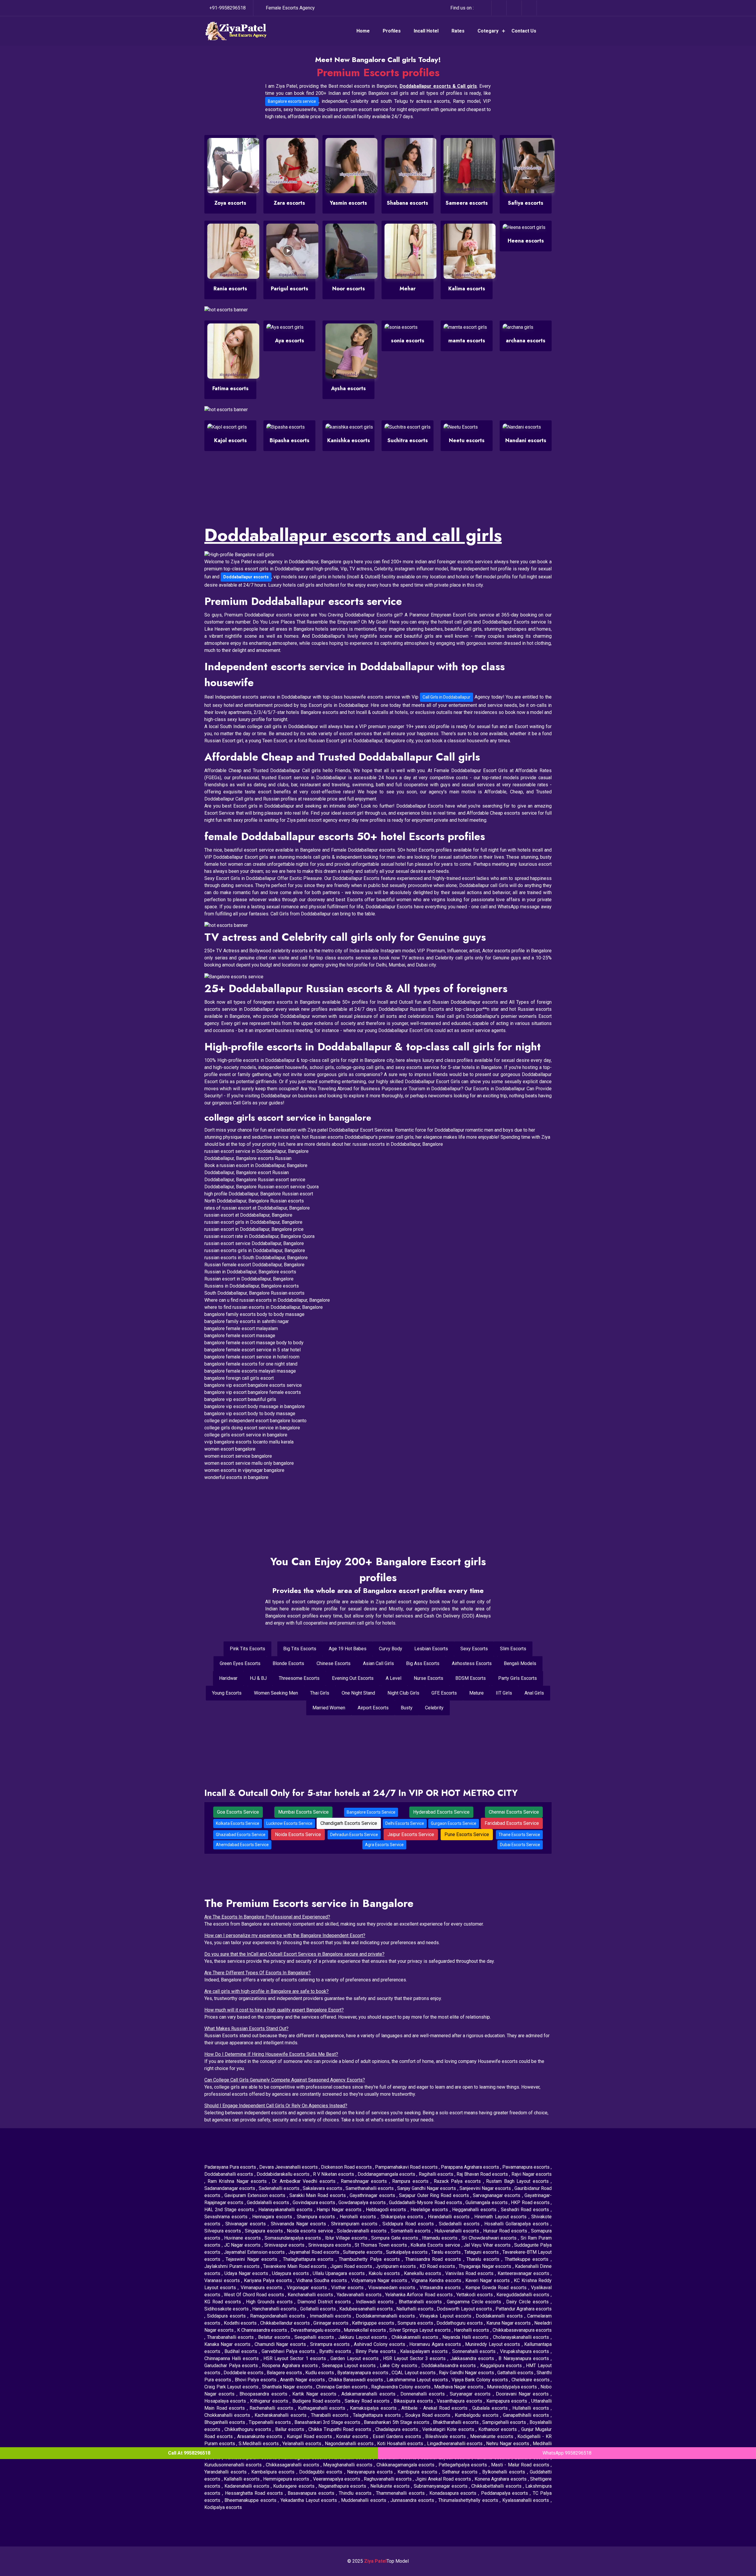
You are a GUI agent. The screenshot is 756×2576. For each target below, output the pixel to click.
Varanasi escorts (223, 2280)
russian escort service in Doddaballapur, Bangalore (256, 1151)
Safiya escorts (526, 203)
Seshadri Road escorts (526, 2210)
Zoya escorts (230, 203)
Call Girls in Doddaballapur (447, 697)
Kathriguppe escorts (374, 2323)
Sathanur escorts (461, 2472)
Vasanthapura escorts (460, 2401)
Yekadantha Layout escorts (310, 2500)
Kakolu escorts (385, 2273)
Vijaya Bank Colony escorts (480, 2380)
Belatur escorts (275, 2337)
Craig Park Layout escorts (232, 2387)
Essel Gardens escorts (398, 2436)
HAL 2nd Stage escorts (230, 2210)
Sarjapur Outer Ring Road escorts (435, 2195)
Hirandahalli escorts (450, 2217)
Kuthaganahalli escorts (323, 2408)
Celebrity (434, 1708)
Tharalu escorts (484, 2259)
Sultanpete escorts (363, 2252)
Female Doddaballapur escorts (363, 850)
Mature (476, 1693)
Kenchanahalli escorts (311, 2295)
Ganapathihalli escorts (527, 2415)
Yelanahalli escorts (302, 2444)
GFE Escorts (444, 1693)
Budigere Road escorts (317, 2401)
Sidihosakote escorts (227, 2309)
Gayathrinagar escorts (373, 2195)
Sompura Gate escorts (395, 2238)
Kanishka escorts (349, 440)
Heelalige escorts (430, 2210)
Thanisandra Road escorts (434, 2259)
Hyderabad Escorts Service (441, 1812)
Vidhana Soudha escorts (322, 2280)
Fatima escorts (230, 388)
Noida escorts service (311, 2231)
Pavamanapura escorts (527, 2167)
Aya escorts (290, 341)
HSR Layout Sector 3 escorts (415, 2358)
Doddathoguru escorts (460, 2323)
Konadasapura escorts (454, 2493)
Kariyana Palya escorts (269, 2280)
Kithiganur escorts (270, 2401)
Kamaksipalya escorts (374, 2408)
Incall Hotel (426, 31)
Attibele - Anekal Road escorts (435, 2408)
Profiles (392, 31)
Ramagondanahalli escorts (279, 2316)
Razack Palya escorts (458, 2181)
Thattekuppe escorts (528, 2259)
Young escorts (227, 1693)
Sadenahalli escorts (280, 2188)
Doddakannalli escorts (500, 2316)
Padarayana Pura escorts (231, 2167)
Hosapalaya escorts (226, 2401)
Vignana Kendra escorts (437, 2280)
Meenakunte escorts (493, 2436)
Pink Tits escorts (247, 1649)
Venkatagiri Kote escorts (449, 2429)
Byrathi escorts (336, 2351)
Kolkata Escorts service (436, 2245)
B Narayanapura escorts (525, 2358)
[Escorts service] (226, 925)
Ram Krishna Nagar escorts (238, 2181)
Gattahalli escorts (516, 2373)
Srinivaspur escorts (285, 2245)
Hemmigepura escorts (287, 2479)
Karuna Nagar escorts (509, 2323)
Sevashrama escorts (227, 2217)
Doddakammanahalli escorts (386, 2316)
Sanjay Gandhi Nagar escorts (427, 2188)
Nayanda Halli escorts (466, 2337)
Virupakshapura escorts (525, 2351)
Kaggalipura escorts (502, 2366)
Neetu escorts (467, 440)
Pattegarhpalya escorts (464, 2465)
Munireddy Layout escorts (493, 2344)
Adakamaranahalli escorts (369, 2394)
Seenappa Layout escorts (350, 2366)
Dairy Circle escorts (528, 2302)
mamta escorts (467, 341)
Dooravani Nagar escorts (523, 2394)
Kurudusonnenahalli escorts (234, 2465)
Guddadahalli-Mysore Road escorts (426, 2202)
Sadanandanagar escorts (230, 2188)
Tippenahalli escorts (270, 2422)
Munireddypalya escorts (513, 2387)
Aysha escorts (348, 388)
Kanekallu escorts (423, 2273)
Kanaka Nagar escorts (228, 2344)
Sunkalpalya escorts (408, 2252)
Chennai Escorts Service (514, 1812)
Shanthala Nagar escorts (288, 2387)
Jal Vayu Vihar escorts (488, 2245)
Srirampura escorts (331, 2344)
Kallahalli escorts (242, 2479)
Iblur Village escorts (347, 2238)
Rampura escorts (411, 2181)
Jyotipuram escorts (396, 2266)
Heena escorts (526, 241)
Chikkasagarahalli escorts (293, 2465)
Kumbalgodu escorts (477, 2415)
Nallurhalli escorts (416, 2309)
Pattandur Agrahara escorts (524, 2309)
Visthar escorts (348, 2288)
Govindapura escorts (315, 2202)
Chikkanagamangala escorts (406, 2465)
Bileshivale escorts (446, 2436)
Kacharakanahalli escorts (281, 2415)
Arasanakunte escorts (261, 2436)
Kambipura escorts (418, 2472)
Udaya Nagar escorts (247, 2273)
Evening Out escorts (353, 1678)
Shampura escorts (317, 2217)
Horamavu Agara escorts (436, 2344)
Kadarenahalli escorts (248, 2486)
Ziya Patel (375, 2561)
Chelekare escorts (531, 2380)
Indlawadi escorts (376, 2302)
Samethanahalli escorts (370, 2188)
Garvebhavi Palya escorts (289, 2351)
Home (363, 31)
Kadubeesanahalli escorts (367, 2309)
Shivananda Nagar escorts (300, 2224)
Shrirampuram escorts (355, 2224)
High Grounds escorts (270, 2302)
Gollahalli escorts (319, 2309)
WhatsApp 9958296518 (567, 2453)
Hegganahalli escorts (475, 2210)
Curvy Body (391, 1649)
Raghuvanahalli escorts (388, 2479)
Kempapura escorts (508, 2401)
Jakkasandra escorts (473, 2358)
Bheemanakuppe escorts (251, 2500)
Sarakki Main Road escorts (318, 2195)
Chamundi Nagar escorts (281, 2344)
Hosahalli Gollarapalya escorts (518, 2224)
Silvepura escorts (223, 2231)
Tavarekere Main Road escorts (295, 2266)
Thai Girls (320, 1693)
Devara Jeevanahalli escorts (289, 2167)
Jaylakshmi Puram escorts (233, 2266)
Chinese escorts (334, 1663)
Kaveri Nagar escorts (488, 2280)
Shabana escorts (408, 203)
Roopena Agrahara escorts (291, 2366)
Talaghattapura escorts (378, 2415)
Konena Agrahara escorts (501, 2479)
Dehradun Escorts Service (354, 1835)
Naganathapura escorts (343, 2486)
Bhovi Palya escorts (256, 2380)
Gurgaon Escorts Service (454, 1823)
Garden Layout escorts (355, 2358)
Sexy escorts (474, 1649)
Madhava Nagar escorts (460, 2387)
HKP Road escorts (531, 2202)
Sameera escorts (467, 203)
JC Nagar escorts (243, 2245)
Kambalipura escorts (274, 2472)
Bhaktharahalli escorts (456, 2422)
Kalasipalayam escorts (425, 2351)
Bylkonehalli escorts (505, 2472)
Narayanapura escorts (371, 2472)
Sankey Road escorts (368, 2401)
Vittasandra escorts (441, 2288)
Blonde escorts (288, 1663)
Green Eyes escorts (240, 1663)
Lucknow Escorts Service (289, 1823)
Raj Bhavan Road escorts (483, 2174)
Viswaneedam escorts (393, 2288)
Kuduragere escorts (295, 2486)
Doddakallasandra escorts (449, 2366)
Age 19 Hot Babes (348, 1649)
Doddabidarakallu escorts (284, 2174)
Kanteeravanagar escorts (524, 2273)
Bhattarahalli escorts (421, 2302)
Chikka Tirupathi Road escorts (340, 2429)
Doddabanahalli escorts (229, 2174)
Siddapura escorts (227, 2316)
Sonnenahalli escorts (475, 2351)
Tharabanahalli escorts (231, 2337)
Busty (407, 1708)
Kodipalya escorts (223, 2507)
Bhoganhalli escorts (225, 2422)
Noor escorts (349, 289)
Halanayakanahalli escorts (286, 2210)
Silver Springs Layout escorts (421, 2330)
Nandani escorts (526, 440)
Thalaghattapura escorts (309, 2259)
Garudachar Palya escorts (232, 2366)
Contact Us (524, 31)
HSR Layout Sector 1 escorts (296, 2358)
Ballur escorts (291, 2429)
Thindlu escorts (356, 2493)
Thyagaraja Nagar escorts (486, 2266)
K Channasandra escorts (263, 2330)
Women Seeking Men (276, 1693)
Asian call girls (378, 1663)
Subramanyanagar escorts (441, 2486)
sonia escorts (408, 341)
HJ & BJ (258, 1678)
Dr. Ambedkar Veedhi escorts (305, 2181)
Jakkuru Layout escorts (364, 2337)
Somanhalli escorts (411, 2231)
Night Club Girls (403, 1693)
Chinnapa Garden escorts (343, 2387)
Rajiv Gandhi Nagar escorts (467, 2373)
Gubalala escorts (491, 2408)
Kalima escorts (467, 289)
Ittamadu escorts (440, 2238)
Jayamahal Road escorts (315, 2252)
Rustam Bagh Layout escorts (518, 2181)
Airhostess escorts (472, 1663)
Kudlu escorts (320, 2373)
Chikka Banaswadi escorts (356, 2380)
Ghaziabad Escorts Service (241, 1835)
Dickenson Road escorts (347, 2167)
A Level (394, 1678)
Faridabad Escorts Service (512, 1823)
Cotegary (488, 31)
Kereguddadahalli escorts (524, 2295)
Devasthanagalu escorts (316, 2330)
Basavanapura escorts (312, 2493)
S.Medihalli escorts (259, 2444)
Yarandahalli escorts (226, 2472)
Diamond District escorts (325, 2302)
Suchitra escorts (408, 440)
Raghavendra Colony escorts (402, 2387)
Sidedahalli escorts (460, 2224)
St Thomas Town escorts (381, 2245)
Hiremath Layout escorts (501, 2217)
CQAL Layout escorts (414, 2373)
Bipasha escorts (290, 440)
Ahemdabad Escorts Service (242, 1845)
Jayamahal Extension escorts (255, 2252)
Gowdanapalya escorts (363, 2202)
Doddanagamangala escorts (387, 2174)
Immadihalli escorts (331, 2316)
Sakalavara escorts (323, 2188)
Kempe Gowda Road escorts (497, 2288)
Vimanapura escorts (262, 2288)
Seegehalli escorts (315, 2337)
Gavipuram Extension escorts (256, 2195)
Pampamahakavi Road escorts (407, 2167)
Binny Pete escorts (377, 2351)
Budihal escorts (242, 2351)
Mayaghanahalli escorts (348, 2465)
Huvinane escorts (243, 2238)
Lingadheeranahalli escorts (456, 2444)
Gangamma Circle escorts (475, 2302)
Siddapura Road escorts (409, 2224)
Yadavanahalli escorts (360, 2295)
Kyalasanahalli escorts (527, 2500)
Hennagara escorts (273, 2217)
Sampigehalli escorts (505, 2422)
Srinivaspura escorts (330, 2245)
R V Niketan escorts (334, 2174)
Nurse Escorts (428, 1678)
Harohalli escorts (472, 2330)
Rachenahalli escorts (272, 2408)
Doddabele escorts (244, 2373)
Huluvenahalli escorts (457, 2231)
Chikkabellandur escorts (286, 2323)
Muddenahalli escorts (364, 2500)
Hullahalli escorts (532, 2408)
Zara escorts (289, 203)
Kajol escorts (230, 440)
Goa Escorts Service (238, 1812)
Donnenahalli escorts (424, 2394)
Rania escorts (230, 289)
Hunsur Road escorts (506, 2231)
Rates (458, 31)
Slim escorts (513, 1649)
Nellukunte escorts (391, 2486)
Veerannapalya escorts (337, 2479)
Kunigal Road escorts (310, 2436)
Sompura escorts (416, 2323)
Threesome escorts (299, 1678)
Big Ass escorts (423, 1663)
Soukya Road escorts (429, 2415)
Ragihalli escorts (437, 2174)
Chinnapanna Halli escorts (233, 2358)
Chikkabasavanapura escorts (522, 2330)
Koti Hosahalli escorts (401, 2444)
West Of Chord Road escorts (255, 2295)
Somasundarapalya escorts (294, 2238)
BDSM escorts (471, 1678)
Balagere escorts (285, 2373)
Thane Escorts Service (519, 1835)
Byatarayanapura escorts (363, 2373)
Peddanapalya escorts (506, 2493)
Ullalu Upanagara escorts (339, 2273)
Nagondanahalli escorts (350, 2444)
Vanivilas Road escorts (470, 2273)
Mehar (408, 289)
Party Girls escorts (518, 1678)
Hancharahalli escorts (275, 2309)
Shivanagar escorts (247, 2224)
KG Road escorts (224, 2302)
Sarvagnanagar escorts (497, 2195)
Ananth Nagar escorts (303, 2380)
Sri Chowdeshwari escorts (490, 2238)
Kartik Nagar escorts (315, 2394)
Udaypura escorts (291, 2273)
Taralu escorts (447, 2252)
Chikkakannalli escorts (416, 2337)
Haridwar (228, 1678)
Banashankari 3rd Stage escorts (328, 2422)
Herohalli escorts (359, 2217)
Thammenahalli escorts (401, 2493)
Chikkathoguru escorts (249, 2429)
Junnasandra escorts (413, 2500)
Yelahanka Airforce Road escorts (420, 2295)
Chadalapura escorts (397, 2429)
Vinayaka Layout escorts (446, 2316)
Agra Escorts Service (384, 1845)
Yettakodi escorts (475, 2295)
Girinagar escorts (332, 2323)
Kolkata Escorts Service (238, 1823)
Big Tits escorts (300, 1649)
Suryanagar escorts (471, 2394)
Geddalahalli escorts (269, 2202)
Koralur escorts (353, 2436)
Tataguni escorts (482, 2252)
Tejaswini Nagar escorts (253, 2259)
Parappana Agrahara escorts (471, 2167)
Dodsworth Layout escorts (465, 2309)
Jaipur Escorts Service (411, 1834)
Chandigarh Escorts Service (349, 1823)
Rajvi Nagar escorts (532, 2174)
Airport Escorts (373, 1708)
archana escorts (526, 341)
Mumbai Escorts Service (303, 1812)
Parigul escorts (290, 289)
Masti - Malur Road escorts (521, 2465)
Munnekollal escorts (365, 2330)
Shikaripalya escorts (403, 2217)
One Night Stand (358, 1693)
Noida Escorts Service (298, 1834)
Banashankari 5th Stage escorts (397, 2422)
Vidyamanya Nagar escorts (380, 2280)
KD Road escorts (438, 2266)
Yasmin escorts (348, 203)
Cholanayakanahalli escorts (522, 2337)
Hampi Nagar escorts (340, 2210)
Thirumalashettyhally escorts (469, 2500)
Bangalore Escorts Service (371, 1812)
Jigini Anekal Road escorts (444, 2479)
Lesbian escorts (431, 1649)
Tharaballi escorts (331, 2415)
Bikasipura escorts (414, 2401)
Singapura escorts (264, 2231)
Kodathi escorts (241, 2323)
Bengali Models (520, 1663)
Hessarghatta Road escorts (255, 2493)
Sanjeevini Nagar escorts (486, 2188)
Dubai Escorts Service (520, 1845)
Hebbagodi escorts (387, 2210)
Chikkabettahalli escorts (497, 2486)
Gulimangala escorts (487, 2202)
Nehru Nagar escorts (508, 2444)
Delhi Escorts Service (405, 1823)
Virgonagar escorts (308, 2288)
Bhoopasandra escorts (264, 2394)
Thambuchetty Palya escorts (370, 2259)
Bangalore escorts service (292, 101)
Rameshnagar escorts (365, 2181)
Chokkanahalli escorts (228, 2415)
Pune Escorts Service (467, 1834)
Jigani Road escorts (352, 2266)
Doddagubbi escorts (322, 2472)
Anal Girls (534, 1693)
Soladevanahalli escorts (362, 2231)
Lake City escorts (399, 2366)
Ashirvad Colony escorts (380, 2344)
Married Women (329, 1708)
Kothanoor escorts (498, 2429)
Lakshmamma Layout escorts (418, 2380)
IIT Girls (504, 1693)
